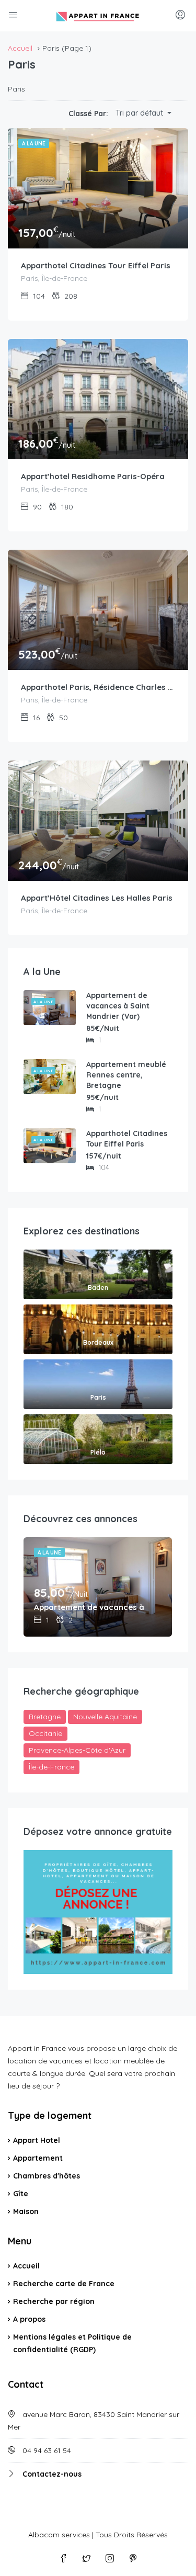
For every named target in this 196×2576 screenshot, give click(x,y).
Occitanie (45, 1733)
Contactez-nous (52, 2474)
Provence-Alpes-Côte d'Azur (77, 1750)
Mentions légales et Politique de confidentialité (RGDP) (72, 2343)
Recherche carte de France (64, 2284)
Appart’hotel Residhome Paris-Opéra (93, 476)
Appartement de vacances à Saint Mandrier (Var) (118, 1006)
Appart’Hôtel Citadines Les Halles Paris (97, 898)
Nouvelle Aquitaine (105, 1717)
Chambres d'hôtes (47, 2176)
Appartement (38, 2158)
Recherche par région (54, 2301)
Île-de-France (51, 1767)
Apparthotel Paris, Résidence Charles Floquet (98, 687)
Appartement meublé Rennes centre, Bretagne (126, 1075)
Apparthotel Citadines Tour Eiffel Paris (96, 265)
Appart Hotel (37, 2140)
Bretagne (45, 1717)
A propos (29, 2319)
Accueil (26, 2266)
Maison (26, 2211)
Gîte (21, 2194)
